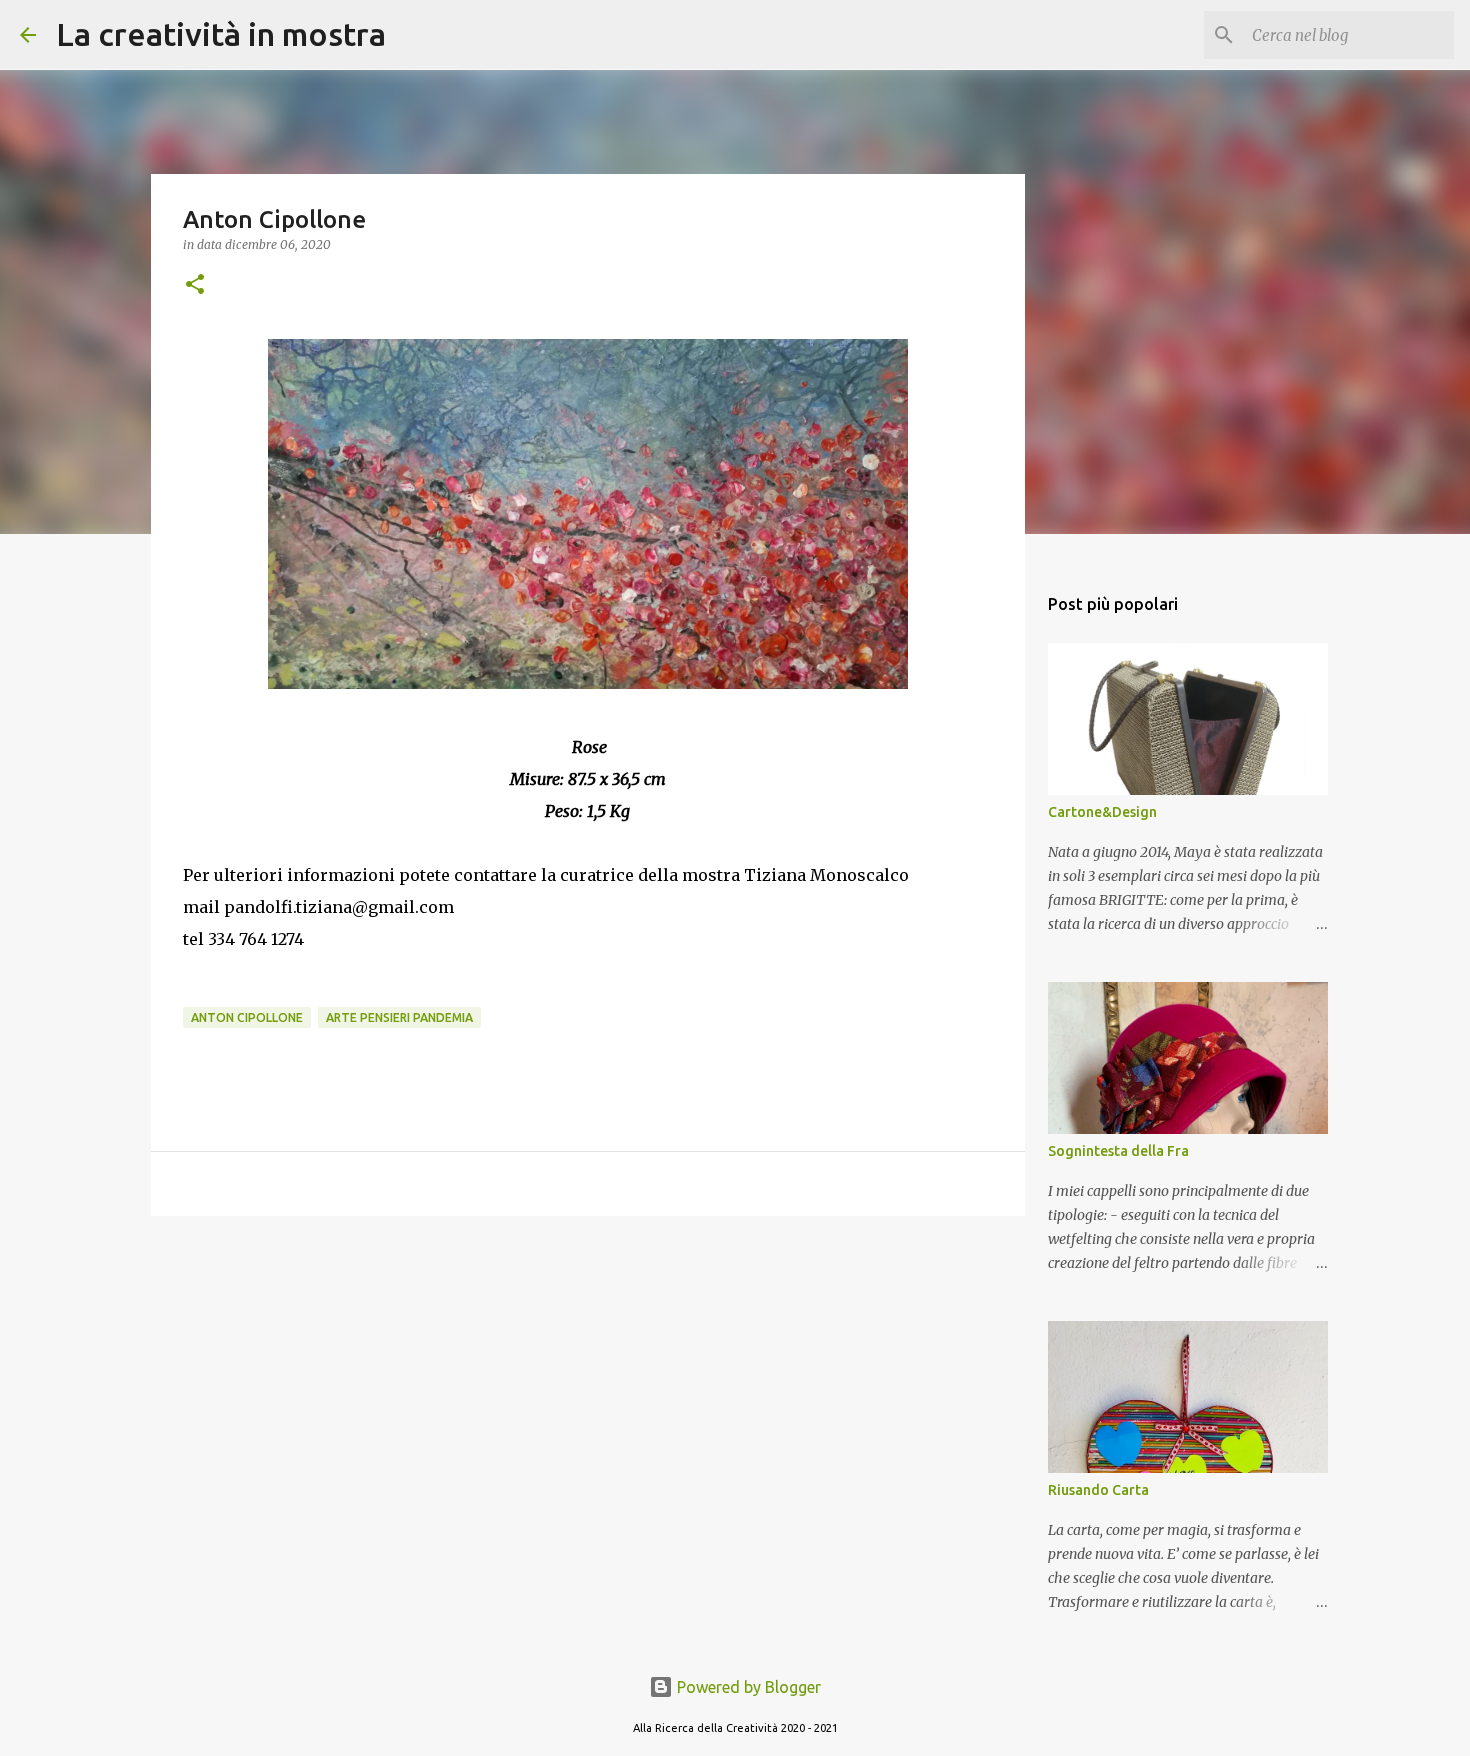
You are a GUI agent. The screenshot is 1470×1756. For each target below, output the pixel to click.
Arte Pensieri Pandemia (399, 1017)
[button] (195, 285)
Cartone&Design (1102, 812)
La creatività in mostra (221, 34)
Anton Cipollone (247, 1017)
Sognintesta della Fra (1118, 1151)
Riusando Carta (1098, 1490)
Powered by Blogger (747, 1687)
